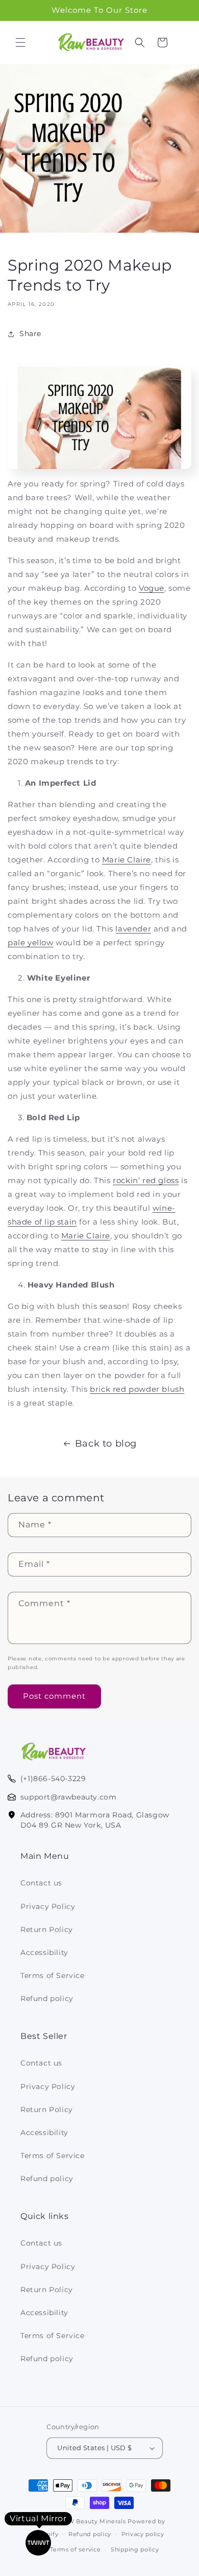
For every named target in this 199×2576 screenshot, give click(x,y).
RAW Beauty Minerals (92, 2521)
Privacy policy (143, 2534)
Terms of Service (53, 1975)
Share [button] (30, 334)
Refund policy (47, 1998)
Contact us (41, 1883)
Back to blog (106, 1444)
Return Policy (47, 1929)
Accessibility (44, 1952)
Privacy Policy (48, 1906)
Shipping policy (135, 2549)
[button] (20, 42)
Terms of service (75, 2549)
